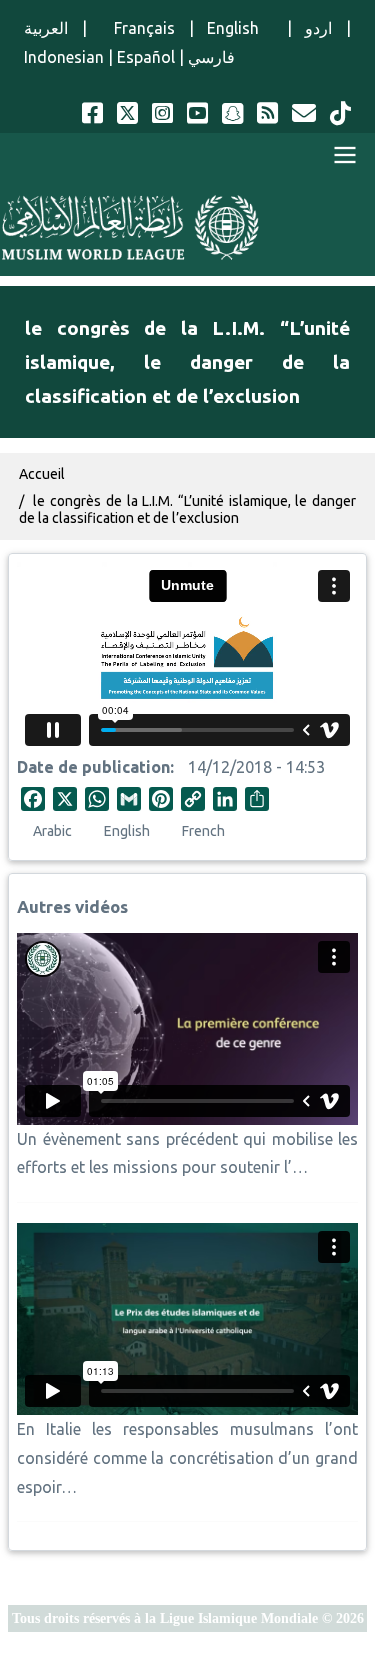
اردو (318, 28)
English (240, 28)
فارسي (211, 57)
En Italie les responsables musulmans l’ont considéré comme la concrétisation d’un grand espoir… (187, 1458)
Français (137, 28)
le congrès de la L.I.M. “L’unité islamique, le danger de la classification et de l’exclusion (187, 509)
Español (146, 57)
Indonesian (64, 57)
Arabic (52, 831)
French (203, 831)
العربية (46, 28)
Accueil (42, 474)
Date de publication (93, 767)
